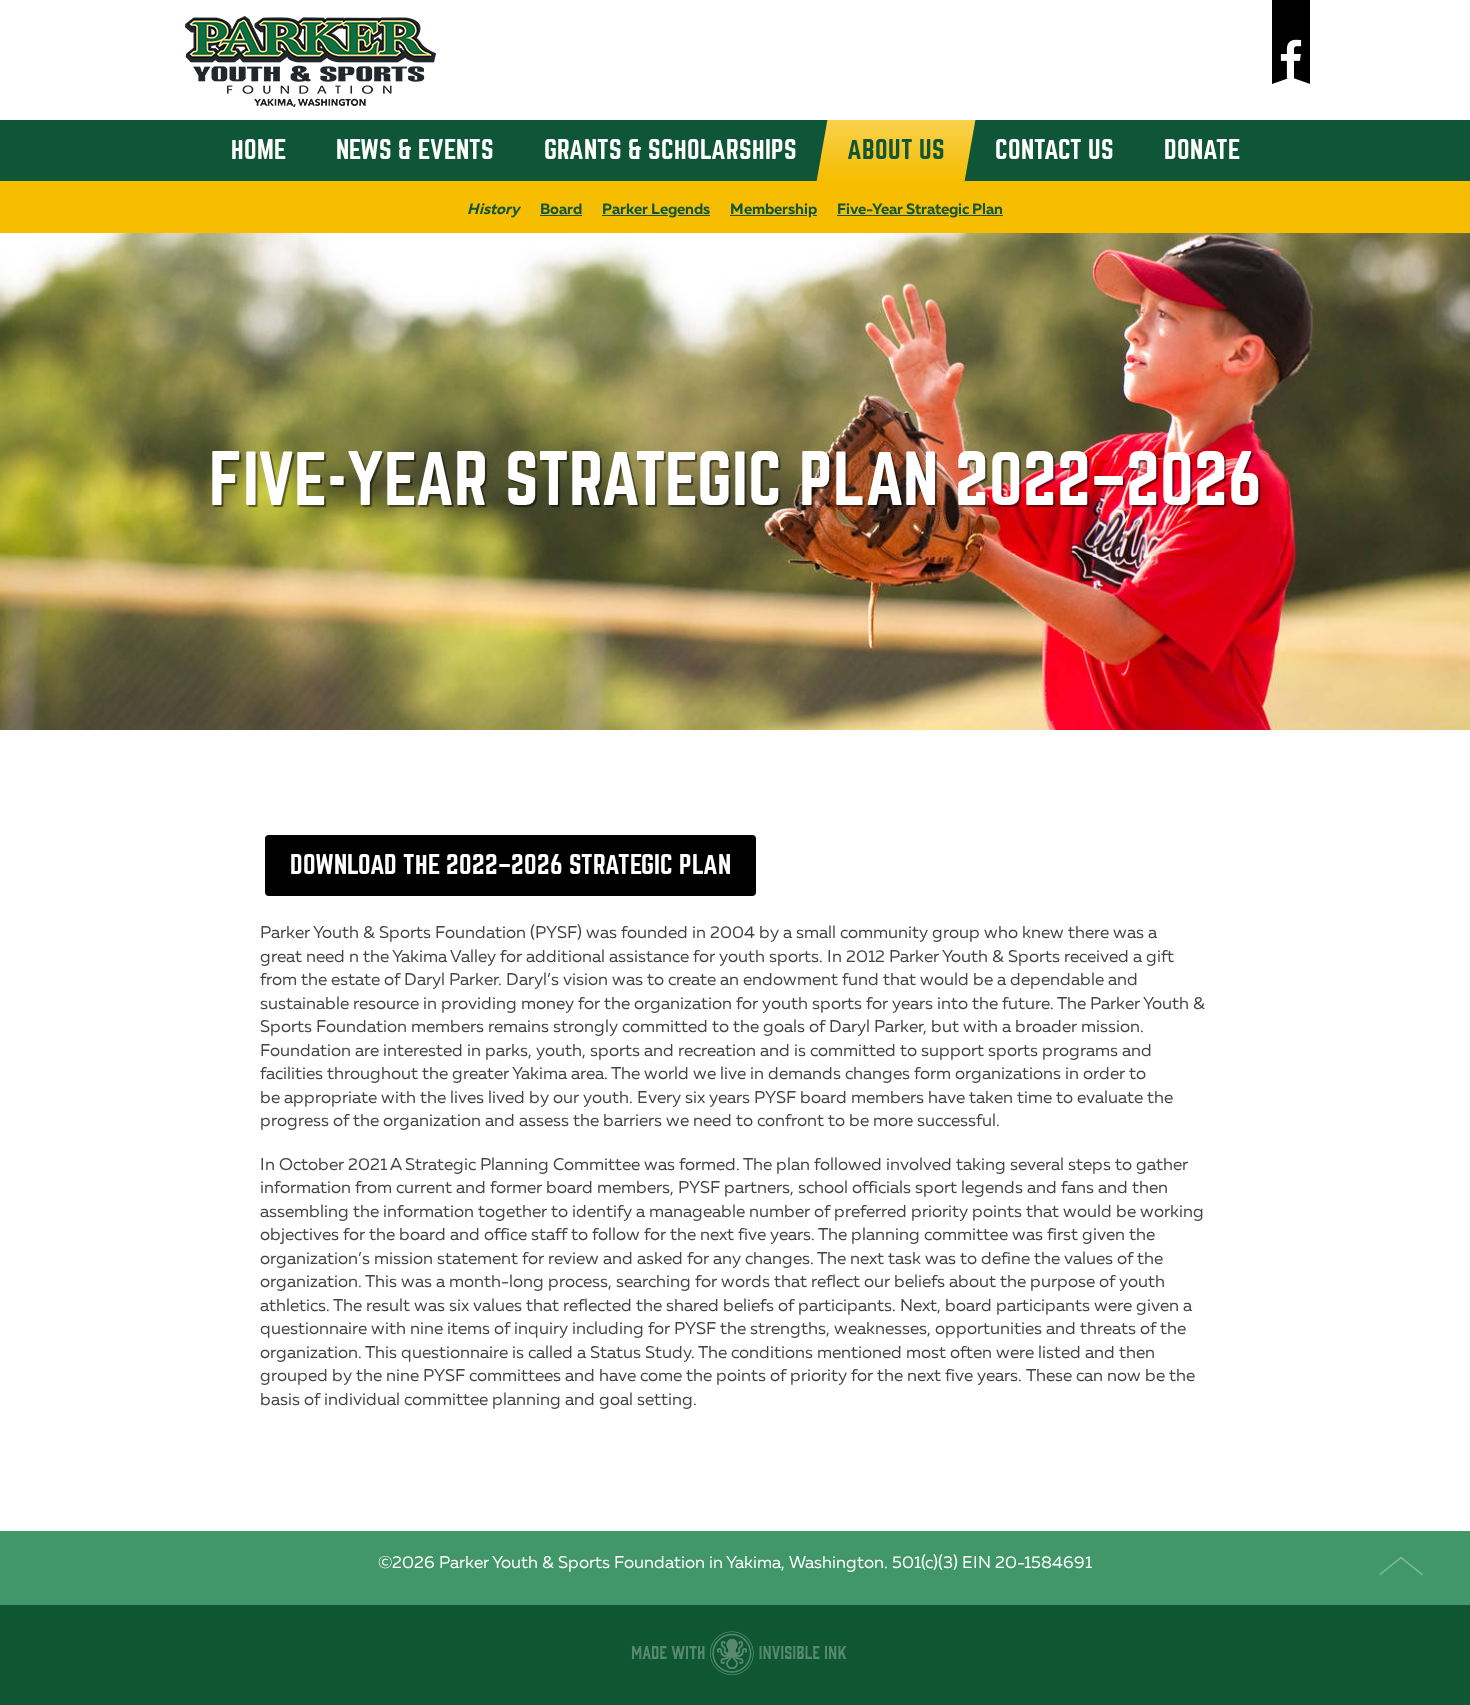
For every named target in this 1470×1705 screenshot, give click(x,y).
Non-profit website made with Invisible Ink (735, 1655)
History (493, 208)
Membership (773, 208)
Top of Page (1408, 1568)
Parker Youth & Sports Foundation (310, 60)
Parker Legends (656, 208)
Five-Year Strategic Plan (920, 208)
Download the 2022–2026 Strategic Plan (510, 865)
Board (561, 208)
